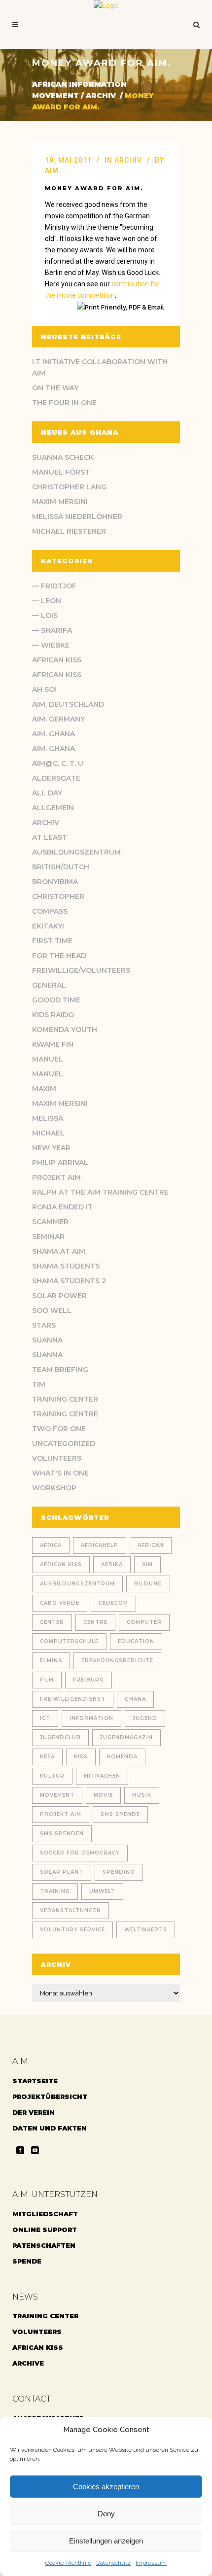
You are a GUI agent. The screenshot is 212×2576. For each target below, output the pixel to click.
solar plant (62, 1872)
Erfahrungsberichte (117, 1661)
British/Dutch (61, 867)
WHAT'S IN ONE (60, 1473)
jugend (145, 1718)
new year (51, 1148)
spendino (119, 1872)
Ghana (135, 1699)
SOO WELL (52, 1310)
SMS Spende (120, 1814)
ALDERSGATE (56, 778)
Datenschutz (113, 2563)
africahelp (100, 1545)
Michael (48, 1133)
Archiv (101, 96)
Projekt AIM (56, 1177)
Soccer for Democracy (80, 1853)
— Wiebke (51, 645)
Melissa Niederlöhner (77, 516)
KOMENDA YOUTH (65, 1030)
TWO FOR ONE (59, 1429)
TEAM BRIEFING (60, 1370)
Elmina (51, 1661)
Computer (144, 1622)
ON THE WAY (55, 388)
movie (103, 1795)
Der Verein (34, 2112)
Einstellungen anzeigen (106, 2541)
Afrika (112, 1564)
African (151, 1545)
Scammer (50, 1222)
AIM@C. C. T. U (58, 763)
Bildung (148, 1584)
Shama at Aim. (59, 1251)
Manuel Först (61, 472)
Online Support (45, 2230)
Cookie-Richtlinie (68, 2563)
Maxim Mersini (60, 502)
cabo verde (60, 1603)
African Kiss (57, 660)
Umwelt (102, 1891)
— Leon (47, 601)
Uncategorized (64, 1443)
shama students (66, 1266)
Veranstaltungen (71, 1910)
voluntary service (72, 1930)
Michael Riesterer (69, 531)
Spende (27, 2261)
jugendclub (60, 1737)
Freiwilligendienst (73, 1699)
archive (28, 2363)
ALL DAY (47, 793)
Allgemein (53, 808)
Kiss (81, 1757)
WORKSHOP (54, 1488)
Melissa (48, 1118)
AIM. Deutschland (68, 704)
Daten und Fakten (50, 2128)
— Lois (45, 616)
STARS (44, 1325)
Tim (39, 1384)
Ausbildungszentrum (76, 852)
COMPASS (50, 911)
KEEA (47, 1757)
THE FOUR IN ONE (64, 403)
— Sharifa (52, 630)
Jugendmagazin (126, 1737)
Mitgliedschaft (45, 2214)
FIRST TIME (52, 941)
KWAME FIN (53, 1044)
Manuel (48, 1059)
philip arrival (60, 1163)
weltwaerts (146, 1930)
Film (47, 1680)
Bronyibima (55, 882)
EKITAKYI (48, 926)
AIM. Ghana (53, 734)
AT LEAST (50, 837)
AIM (147, 1564)
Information (91, 1718)
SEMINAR (48, 1236)
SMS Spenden (62, 1834)
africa (51, 1545)
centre (95, 1622)
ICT (45, 1718)
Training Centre (65, 1414)
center (52, 1622)
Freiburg (88, 1680)
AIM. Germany (58, 719)
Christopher (58, 896)
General (49, 985)
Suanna (47, 1340)
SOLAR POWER (59, 1296)
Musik (142, 1795)
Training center (65, 1399)
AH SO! (44, 689)
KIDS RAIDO (53, 1015)
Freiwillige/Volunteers (81, 970)
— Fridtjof (54, 586)
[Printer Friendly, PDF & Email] (122, 307)
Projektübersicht (50, 2096)
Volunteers (57, 1458)
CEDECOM (113, 1603)
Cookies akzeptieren (106, 2487)
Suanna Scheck (63, 457)
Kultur (52, 1776)
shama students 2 (69, 1281)
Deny (106, 2514)
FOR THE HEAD (59, 956)
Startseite (35, 2081)
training (55, 1891)
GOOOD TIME (56, 1000)
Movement (57, 1795)
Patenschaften (44, 2245)
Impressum (151, 2563)
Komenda (122, 1757)
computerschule (69, 1641)
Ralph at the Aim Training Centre (100, 1192)
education (136, 1641)
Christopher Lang (69, 487)
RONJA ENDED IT (62, 1207)
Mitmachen (102, 1776)
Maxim (44, 1089)
